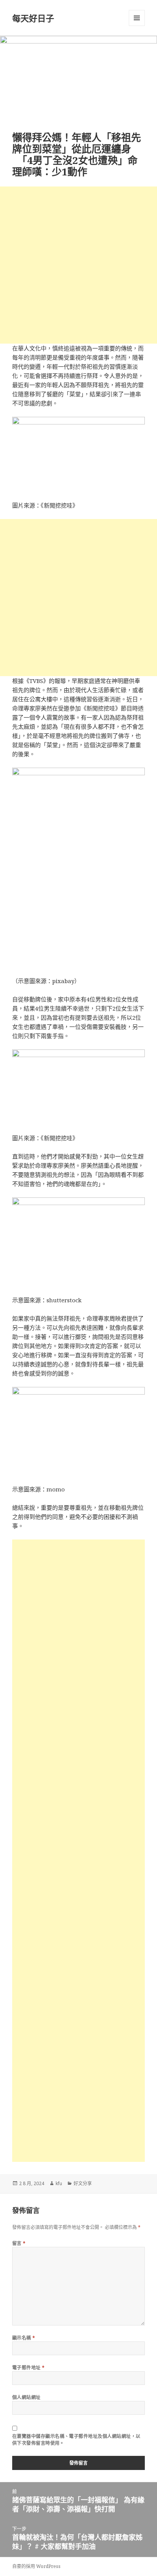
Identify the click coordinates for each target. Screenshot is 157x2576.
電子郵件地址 (29, 2368)
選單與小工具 (137, 18)
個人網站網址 (26, 2397)
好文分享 (83, 2183)
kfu (59, 2183)
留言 (19, 2243)
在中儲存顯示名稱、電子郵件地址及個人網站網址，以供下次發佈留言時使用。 (76, 2440)
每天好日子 (33, 18)
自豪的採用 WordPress (36, 2566)
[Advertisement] (78, 265)
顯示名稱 (24, 2338)
